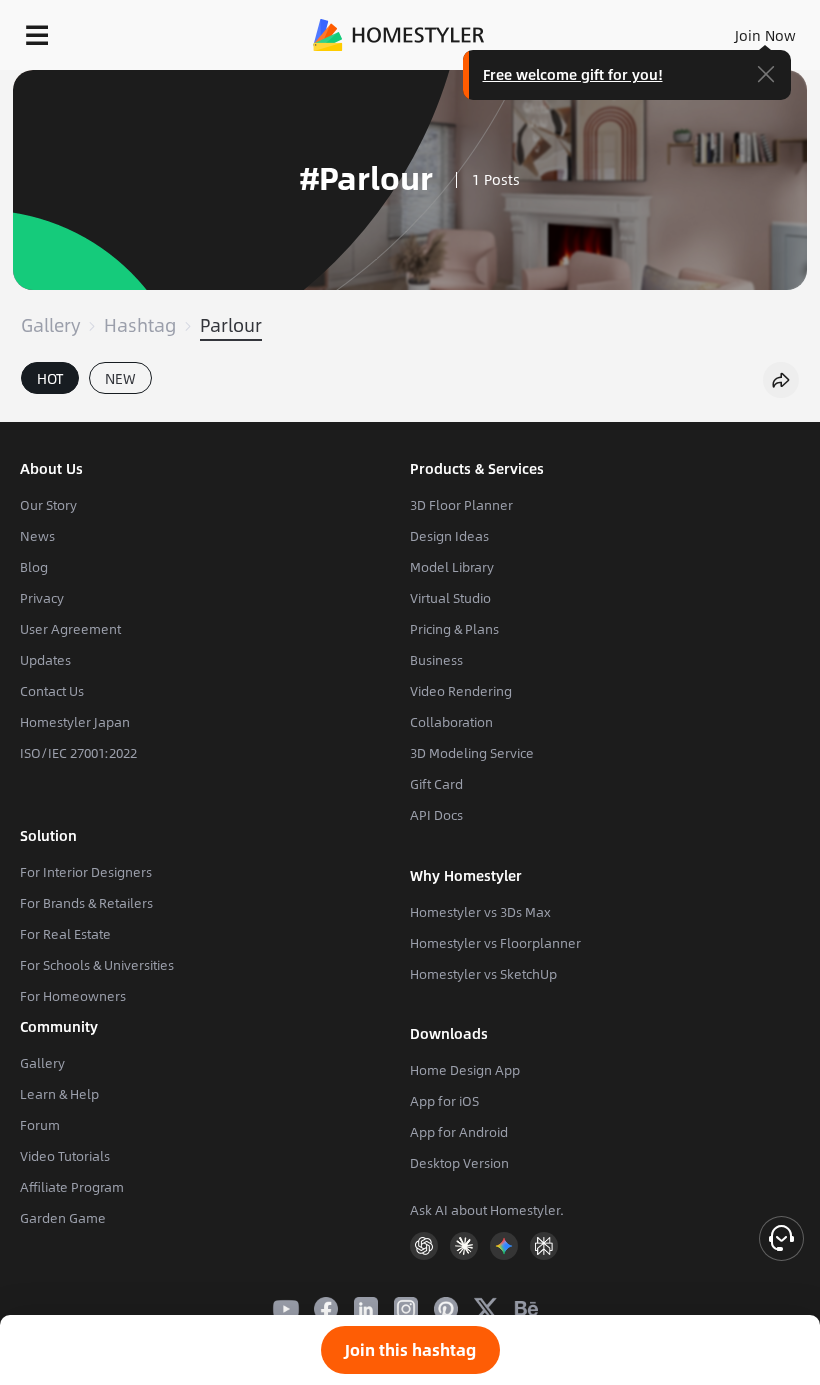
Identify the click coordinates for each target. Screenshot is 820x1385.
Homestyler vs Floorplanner (495, 943)
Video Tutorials (65, 1156)
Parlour (231, 325)
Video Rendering (461, 691)
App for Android (459, 1132)
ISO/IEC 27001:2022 (78, 753)
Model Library (452, 567)
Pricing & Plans (454, 629)
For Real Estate (65, 934)
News (37, 536)
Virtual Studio (450, 598)
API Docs (436, 815)
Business (436, 660)
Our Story (48, 505)
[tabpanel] (410, 412)
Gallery (50, 325)
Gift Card (436, 784)
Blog (34, 567)
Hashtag (140, 325)
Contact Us (52, 691)
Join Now (765, 35)
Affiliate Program (72, 1187)
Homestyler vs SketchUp (483, 974)
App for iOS (444, 1101)
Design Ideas (449, 536)
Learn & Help (59, 1094)
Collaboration (451, 722)
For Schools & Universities (97, 965)
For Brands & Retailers (86, 903)
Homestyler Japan (75, 722)
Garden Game (63, 1218)
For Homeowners (73, 996)
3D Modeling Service (472, 753)
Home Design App (465, 1070)
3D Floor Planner (461, 505)
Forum (40, 1125)
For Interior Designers (86, 872)
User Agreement (70, 629)
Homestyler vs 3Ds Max (480, 912)
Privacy (42, 598)
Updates (45, 660)
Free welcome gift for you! (573, 74)
